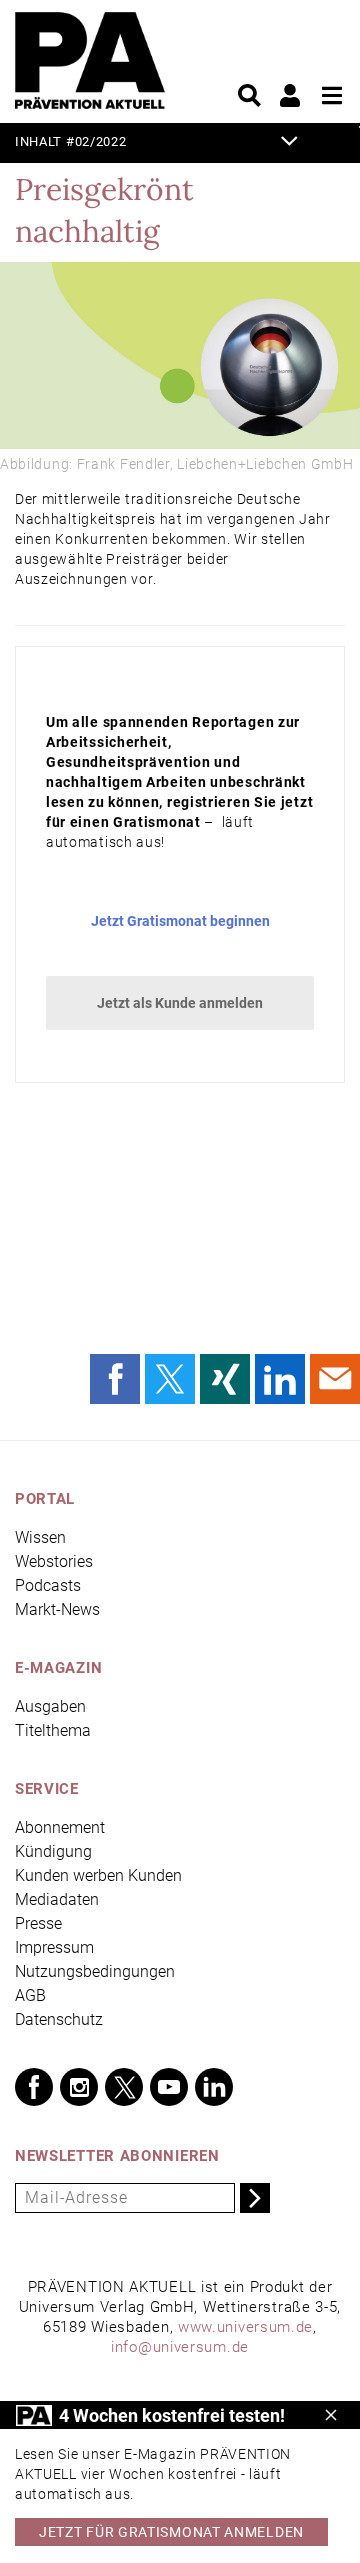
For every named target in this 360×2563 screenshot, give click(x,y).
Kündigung (53, 1851)
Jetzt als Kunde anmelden (180, 1003)
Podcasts (48, 1585)
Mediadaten (57, 1899)
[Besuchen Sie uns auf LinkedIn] (214, 2087)
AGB (30, 1995)
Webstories (54, 1561)
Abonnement (60, 1827)
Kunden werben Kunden (98, 1875)
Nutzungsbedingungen (95, 1971)
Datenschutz (59, 2019)
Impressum (54, 1947)
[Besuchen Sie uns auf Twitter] (124, 2087)
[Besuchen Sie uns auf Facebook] (34, 2087)
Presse (38, 1923)
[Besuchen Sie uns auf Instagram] (79, 2087)
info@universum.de (180, 2347)
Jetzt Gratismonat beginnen (180, 921)
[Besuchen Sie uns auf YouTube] (169, 2087)
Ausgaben (50, 1706)
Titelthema (53, 1730)
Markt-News (57, 1609)
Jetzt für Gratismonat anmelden (171, 2532)
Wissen (40, 1537)
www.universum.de (245, 2327)
